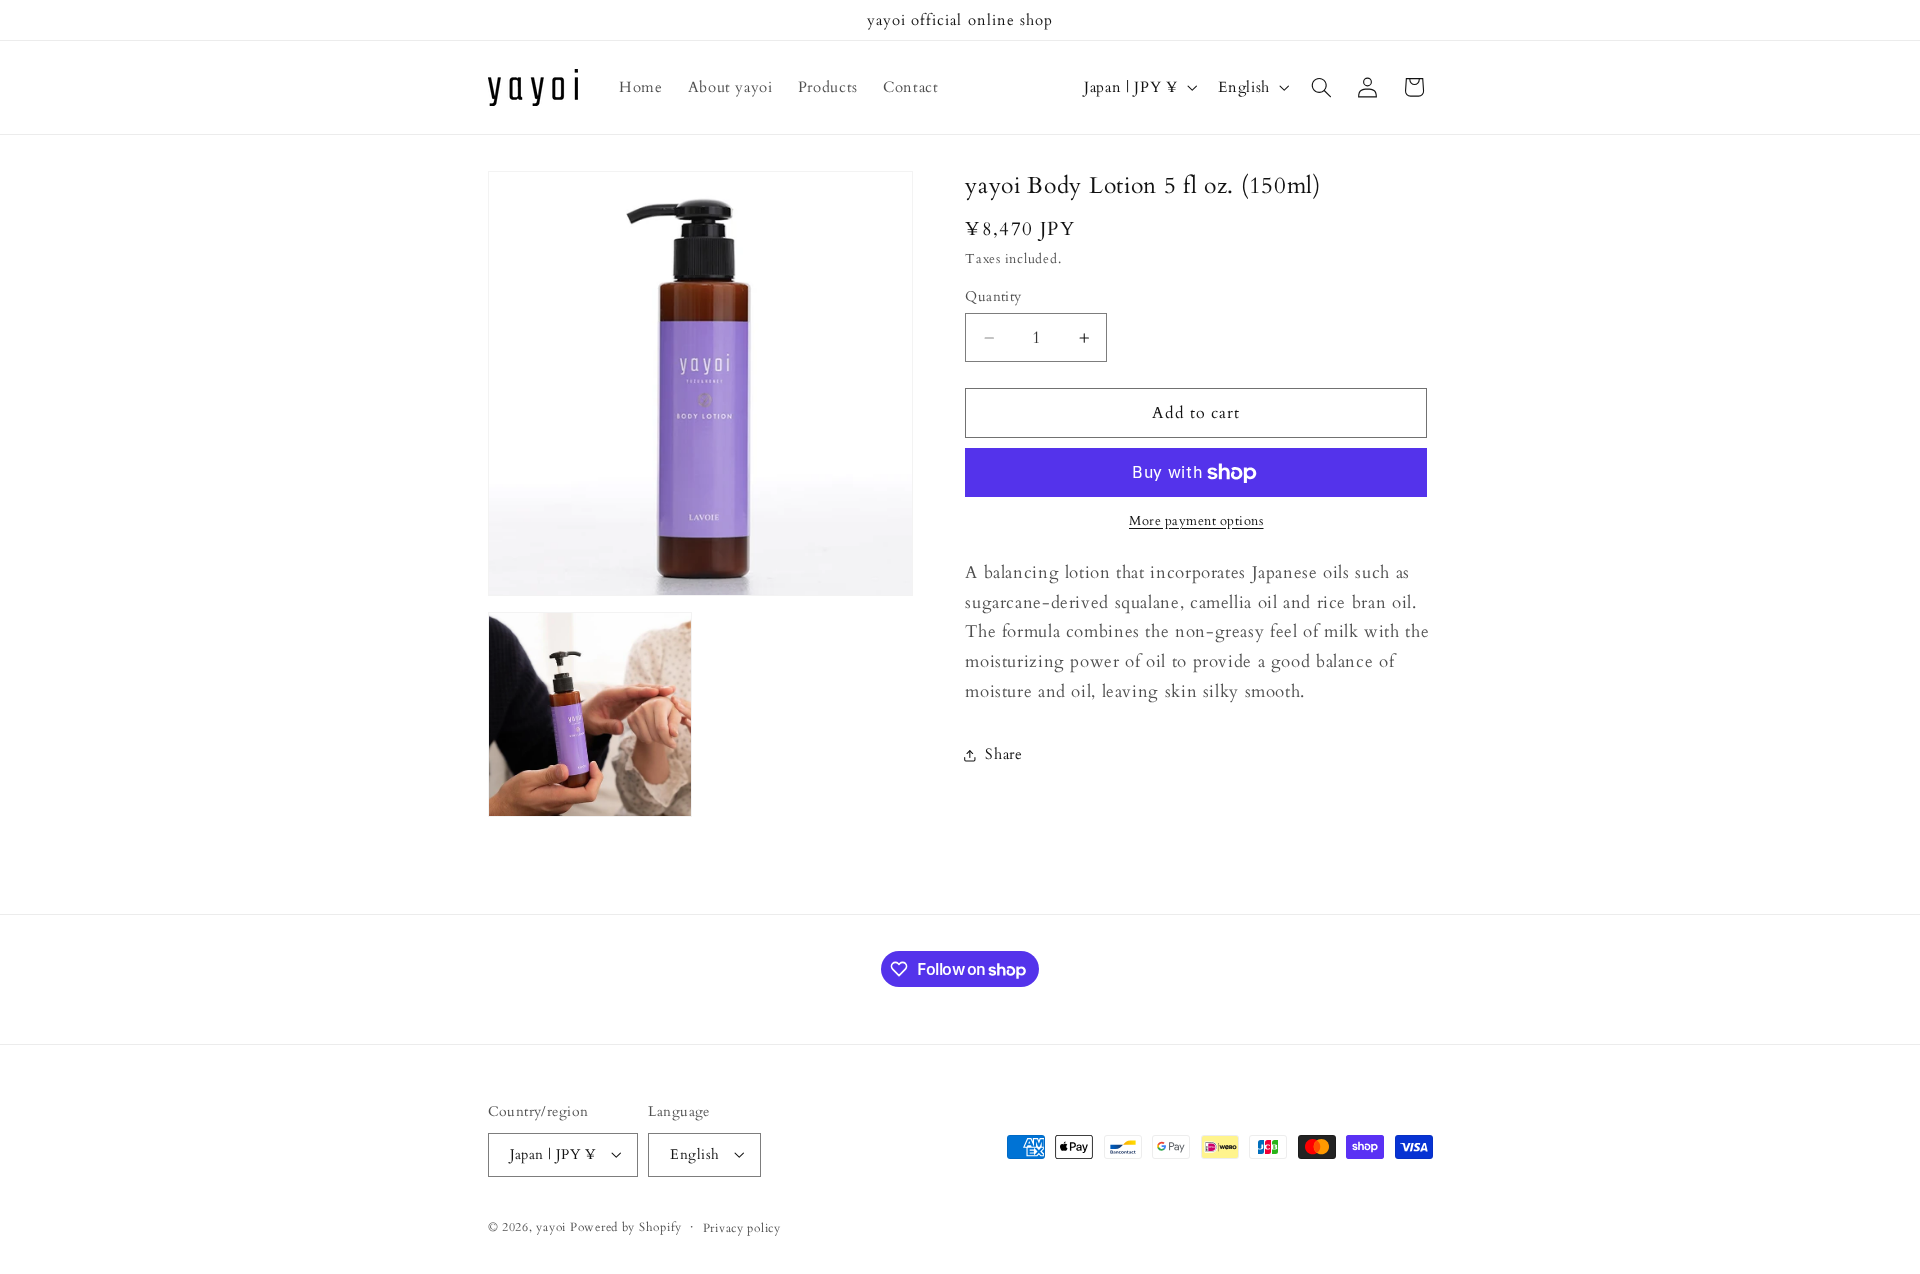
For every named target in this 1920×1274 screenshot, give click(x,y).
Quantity (993, 296)
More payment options (1196, 522)
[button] (1321, 87)
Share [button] (1003, 755)
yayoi (551, 1226)
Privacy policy (742, 1227)
